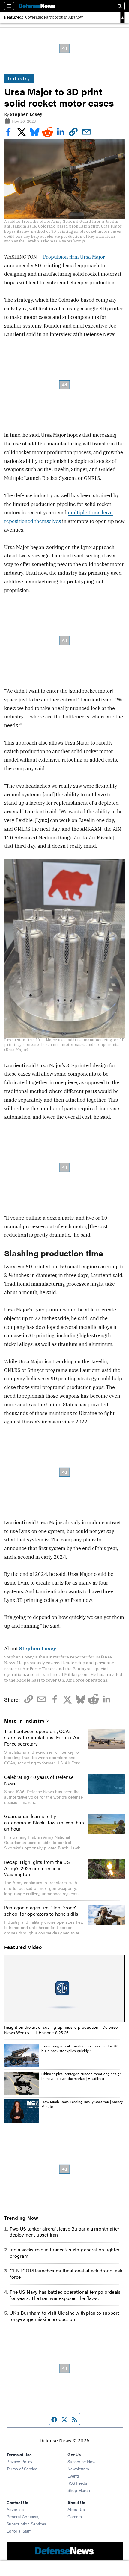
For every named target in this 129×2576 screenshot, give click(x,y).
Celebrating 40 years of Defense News (39, 1780)
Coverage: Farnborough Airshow (54, 17)
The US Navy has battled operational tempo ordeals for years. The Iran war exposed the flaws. (65, 2295)
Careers (75, 2516)
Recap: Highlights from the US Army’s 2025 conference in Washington (37, 1868)
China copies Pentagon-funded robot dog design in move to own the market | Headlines (82, 2076)
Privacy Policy (19, 2461)
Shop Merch (79, 2490)
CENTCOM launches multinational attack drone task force (66, 2274)
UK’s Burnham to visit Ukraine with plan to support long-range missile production (64, 2316)
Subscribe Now (82, 2461)
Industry (19, 78)
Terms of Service (22, 2469)
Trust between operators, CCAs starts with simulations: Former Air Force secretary (42, 1737)
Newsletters (78, 2469)
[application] (64, 1988)
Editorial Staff (19, 2531)
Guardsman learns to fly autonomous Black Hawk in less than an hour (44, 1822)
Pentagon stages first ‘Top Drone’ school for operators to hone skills (41, 1911)
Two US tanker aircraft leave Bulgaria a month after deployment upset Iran (64, 2232)
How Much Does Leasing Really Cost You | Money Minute (82, 2104)
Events (74, 2476)
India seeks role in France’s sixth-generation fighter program (65, 2253)
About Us (76, 2509)
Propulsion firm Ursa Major (74, 257)
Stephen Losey (26, 114)
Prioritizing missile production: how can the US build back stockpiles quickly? (80, 2048)
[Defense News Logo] (37, 6)
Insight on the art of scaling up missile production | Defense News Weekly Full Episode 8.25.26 (61, 2030)
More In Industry (24, 1721)
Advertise (15, 2509)
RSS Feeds (77, 2483)
